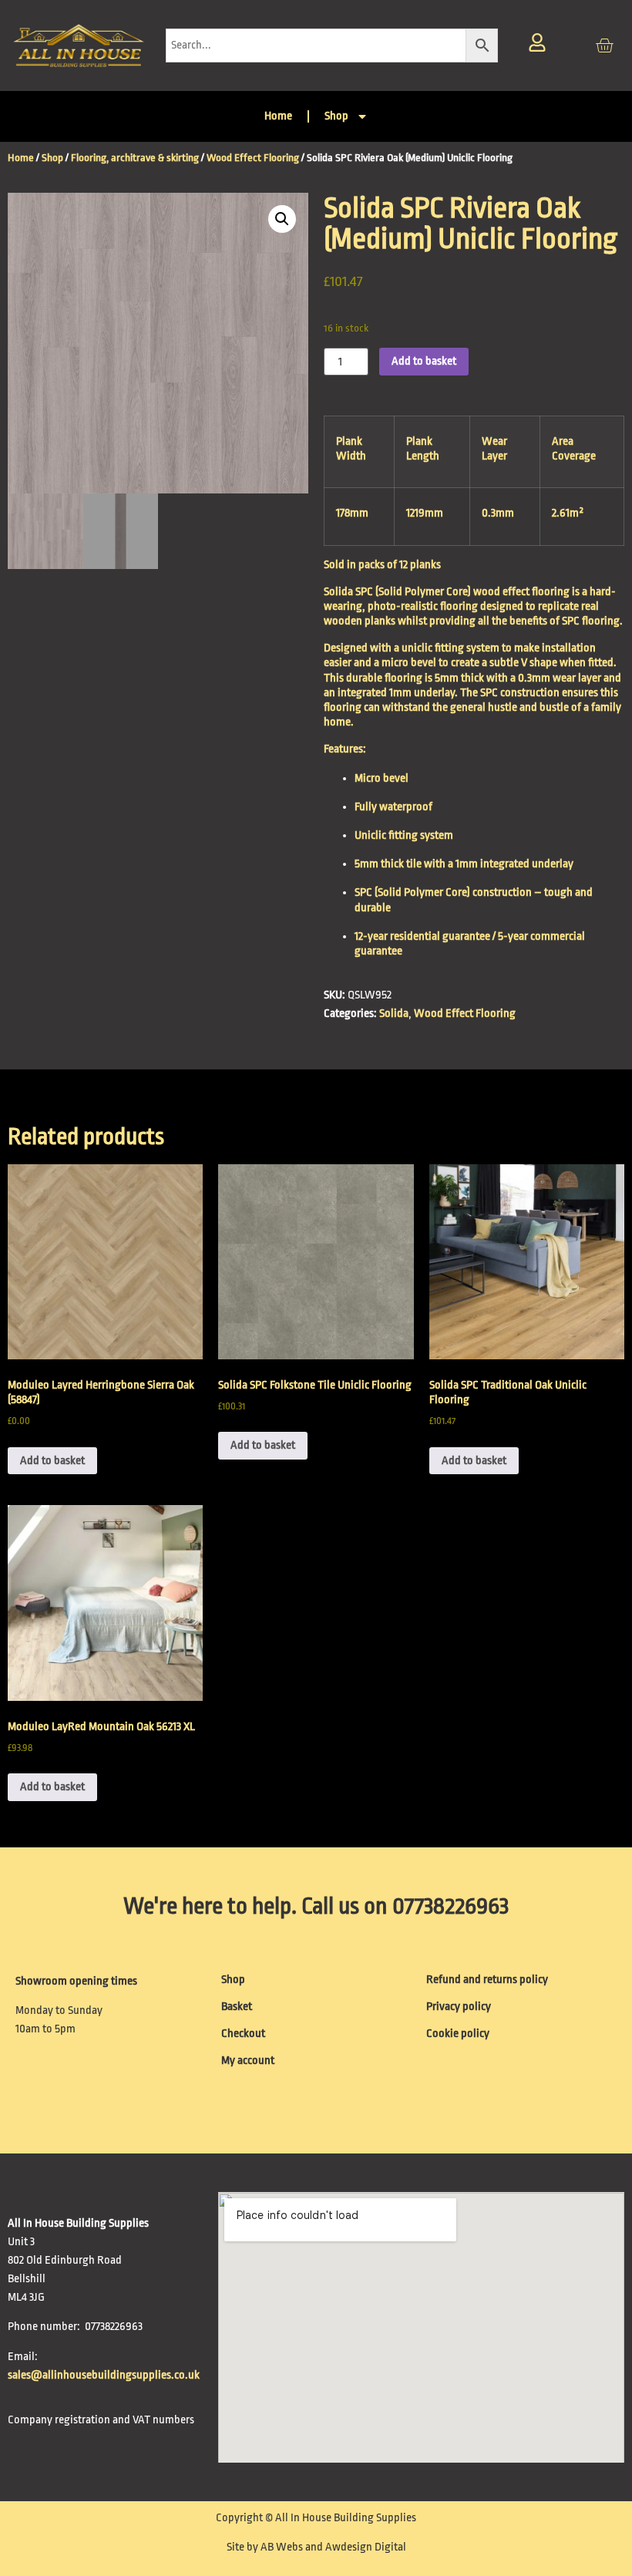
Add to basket (424, 361)
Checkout (243, 2034)
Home (278, 116)
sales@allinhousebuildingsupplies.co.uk (105, 2375)
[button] (282, 219)
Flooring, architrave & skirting (135, 158)
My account (248, 2061)
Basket (237, 2007)
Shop (336, 116)
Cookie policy (458, 2034)
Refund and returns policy (487, 1980)
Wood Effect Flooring (253, 158)
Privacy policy (459, 2007)
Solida (394, 1014)
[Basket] (604, 45)
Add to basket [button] (52, 1461)
